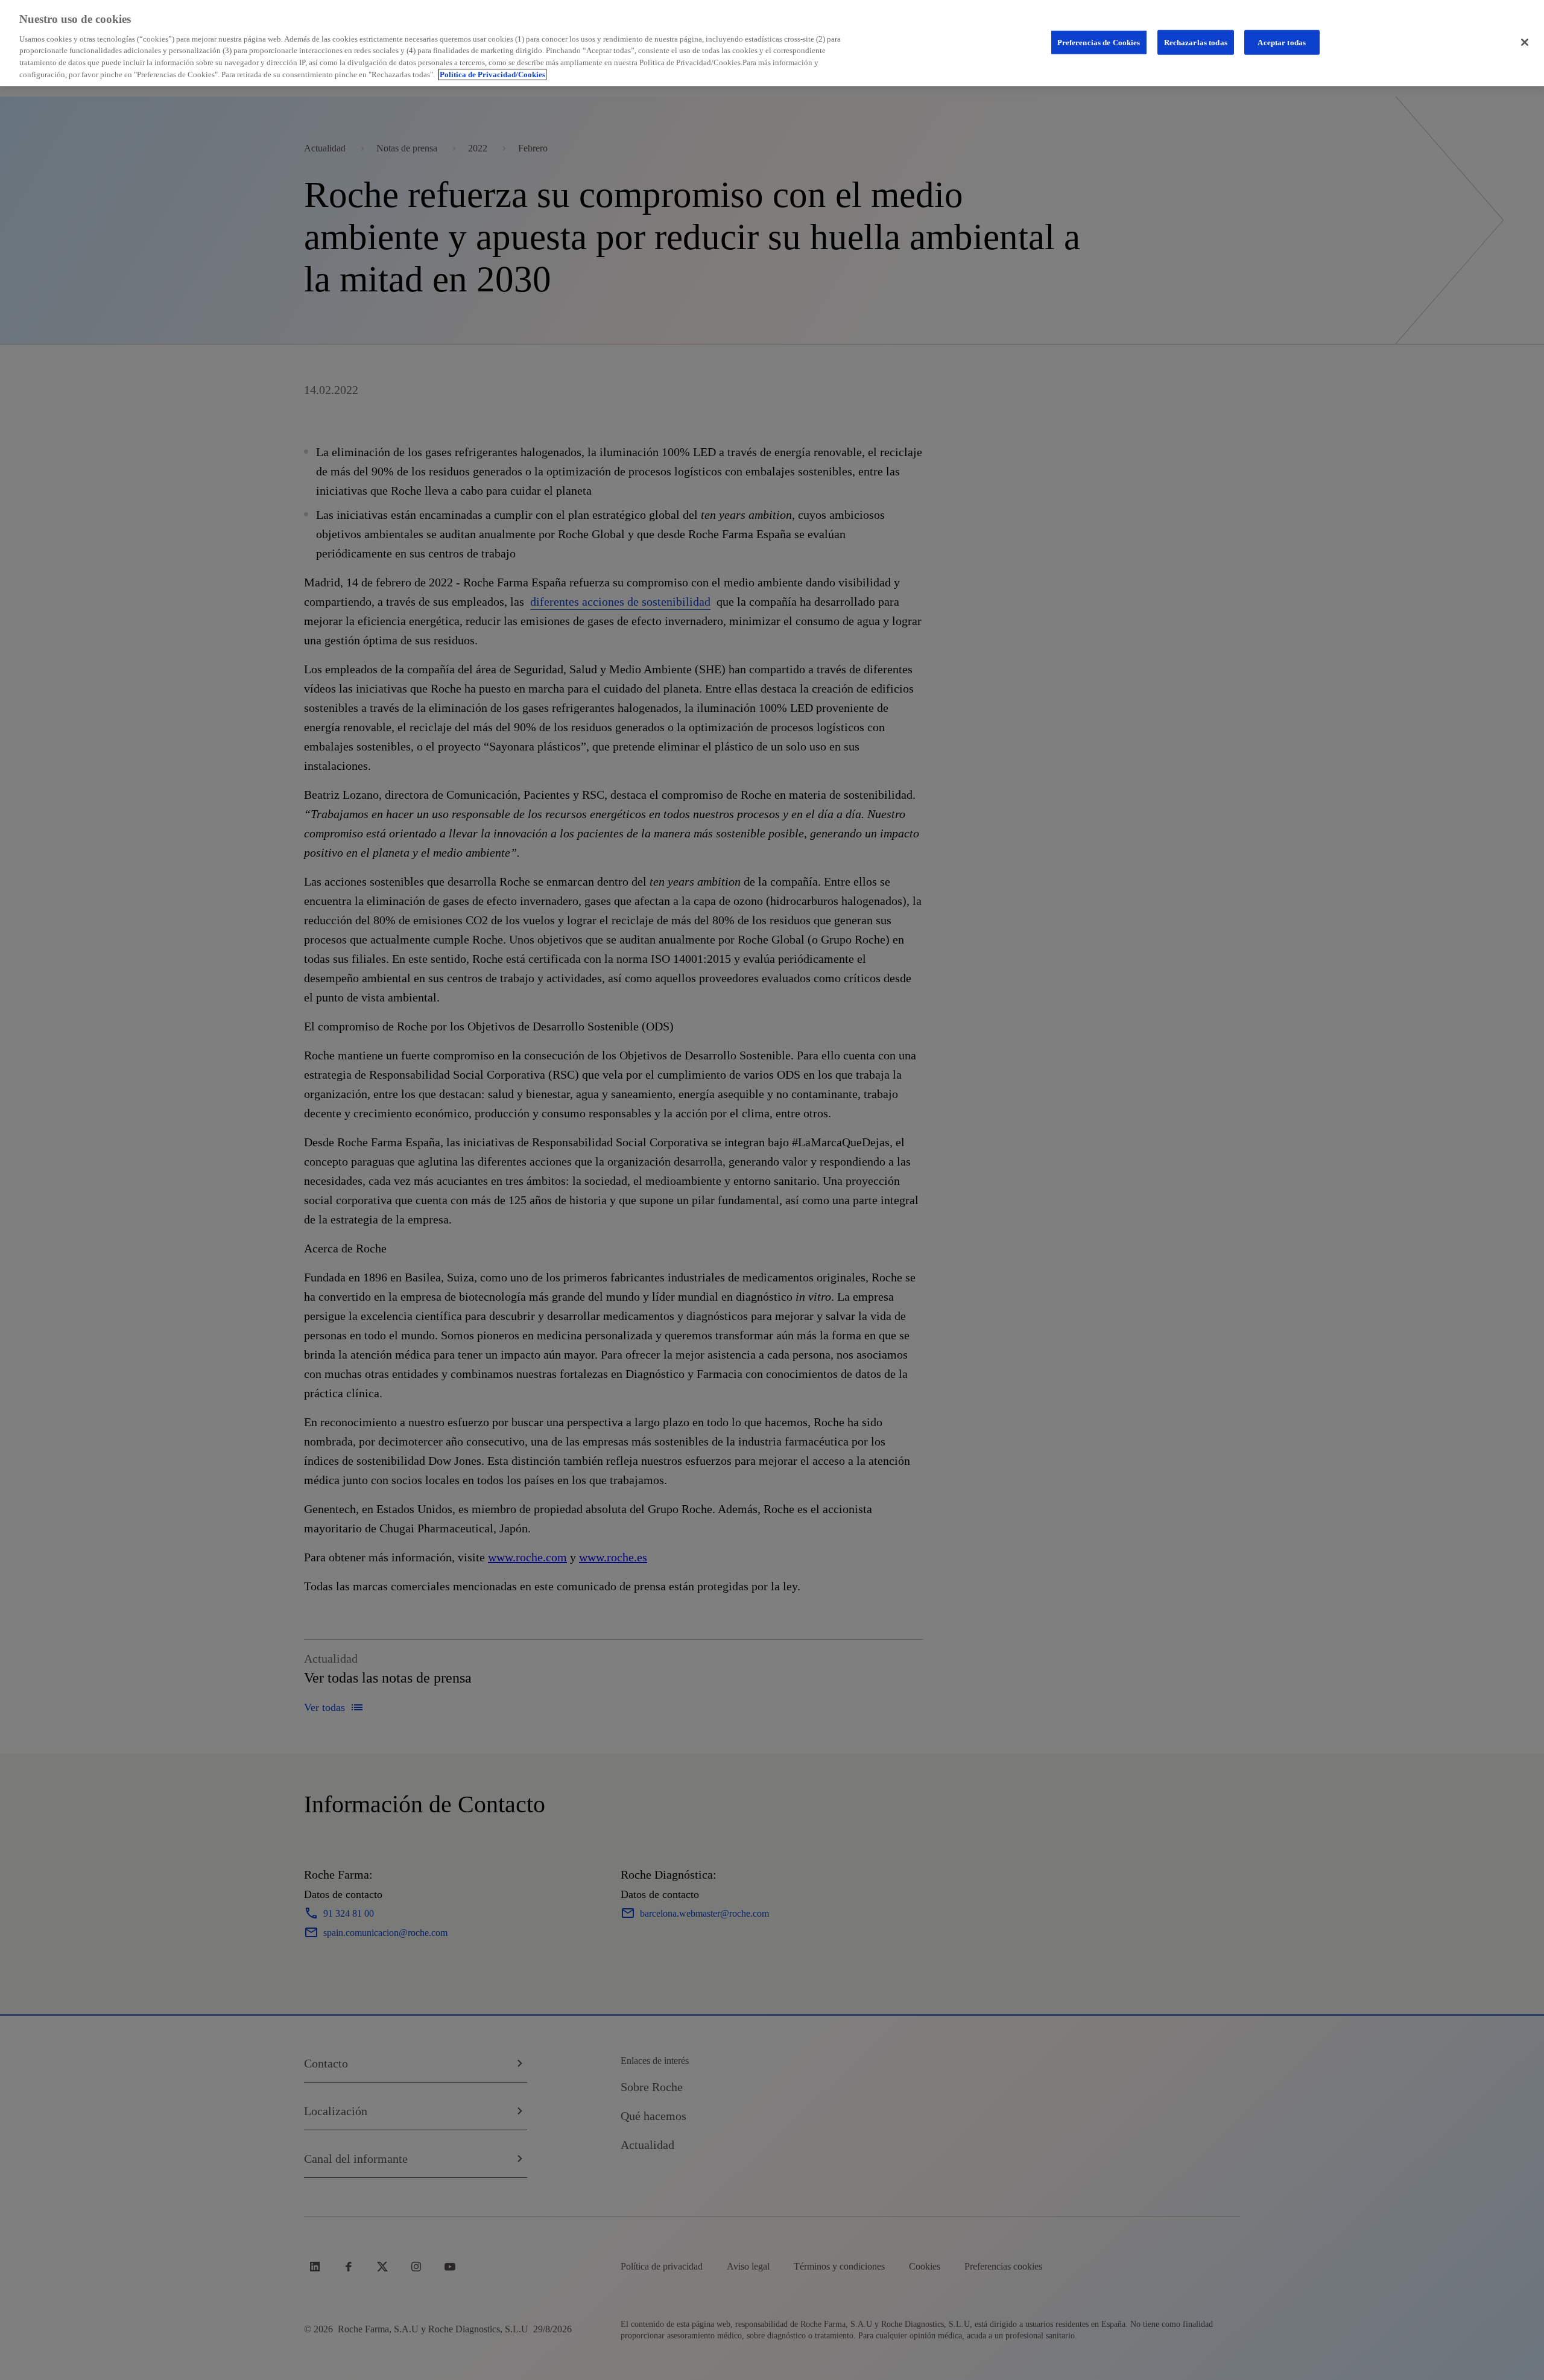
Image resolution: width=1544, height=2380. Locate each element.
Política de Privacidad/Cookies (492, 75)
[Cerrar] (1525, 42)
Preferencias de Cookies (1099, 42)
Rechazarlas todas (1196, 42)
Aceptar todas (1282, 42)
